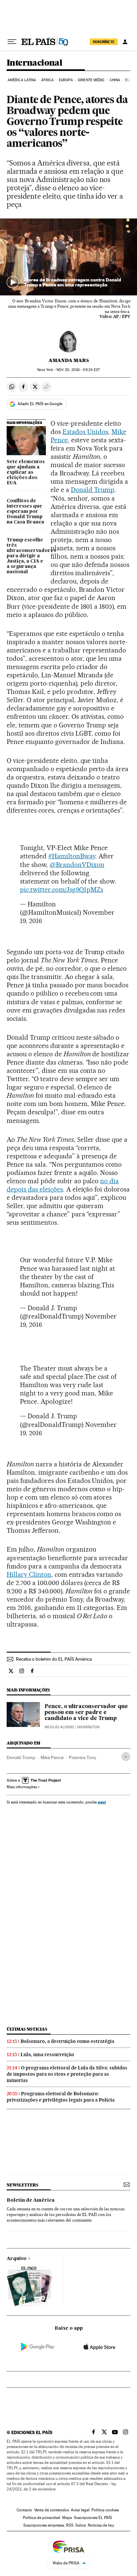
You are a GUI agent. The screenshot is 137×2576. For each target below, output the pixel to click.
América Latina (22, 80)
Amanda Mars (69, 360)
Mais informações (22, 1787)
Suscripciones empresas (44, 2525)
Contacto (24, 2510)
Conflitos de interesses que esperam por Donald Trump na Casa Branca (25, 512)
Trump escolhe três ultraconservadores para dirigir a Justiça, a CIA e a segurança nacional (26, 556)
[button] (68, 257)
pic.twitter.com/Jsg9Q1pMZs (62, 889)
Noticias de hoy (101, 2525)
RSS (70, 2525)
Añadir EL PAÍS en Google (40, 404)
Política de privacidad (42, 2518)
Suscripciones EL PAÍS (93, 2518)
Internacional (34, 63)
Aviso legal (80, 2510)
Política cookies (105, 2510)
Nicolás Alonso (59, 1727)
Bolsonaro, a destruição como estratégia (68, 2041)
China (115, 80)
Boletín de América (31, 2200)
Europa (66, 80)
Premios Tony (82, 1757)
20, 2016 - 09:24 (78, 370)
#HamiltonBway (72, 856)
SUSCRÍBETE (104, 42)
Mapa (67, 2518)
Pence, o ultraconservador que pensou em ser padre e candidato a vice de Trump (86, 1713)
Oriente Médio (91, 80)
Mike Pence (52, 1757)
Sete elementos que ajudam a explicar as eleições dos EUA (26, 472)
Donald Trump (93, 490)
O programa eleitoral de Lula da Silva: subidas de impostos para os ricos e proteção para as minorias (67, 2074)
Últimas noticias (27, 2029)
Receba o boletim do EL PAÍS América (54, 1659)
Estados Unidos (85, 432)
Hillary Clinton (29, 1574)
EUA (129, 80)
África (48, 80)
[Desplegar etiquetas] (126, 1757)
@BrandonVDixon (77, 865)
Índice (81, 2525)
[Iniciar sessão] (125, 42)
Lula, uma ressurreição (47, 2055)
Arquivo (17, 2259)
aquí (102, 1802)
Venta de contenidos (52, 2510)
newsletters (22, 2185)
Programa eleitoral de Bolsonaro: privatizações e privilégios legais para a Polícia (61, 2097)
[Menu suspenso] (12, 42)
